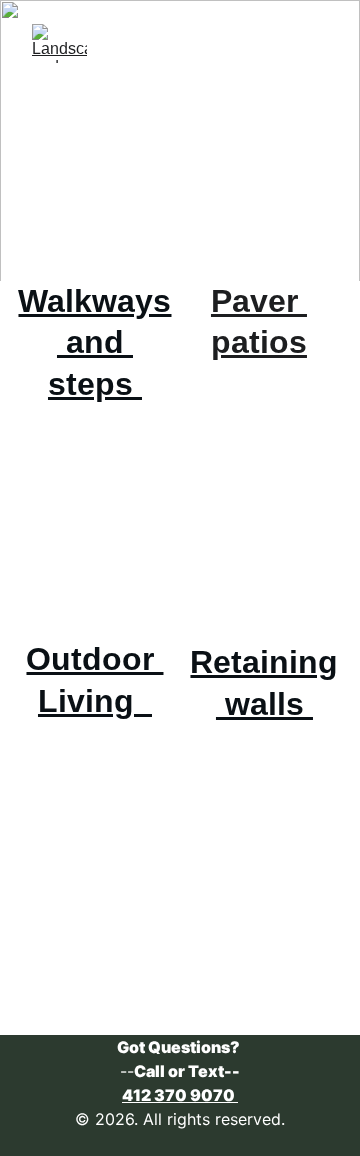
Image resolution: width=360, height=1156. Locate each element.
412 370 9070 (180, 1095)
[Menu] (316, 44)
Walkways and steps (94, 342)
